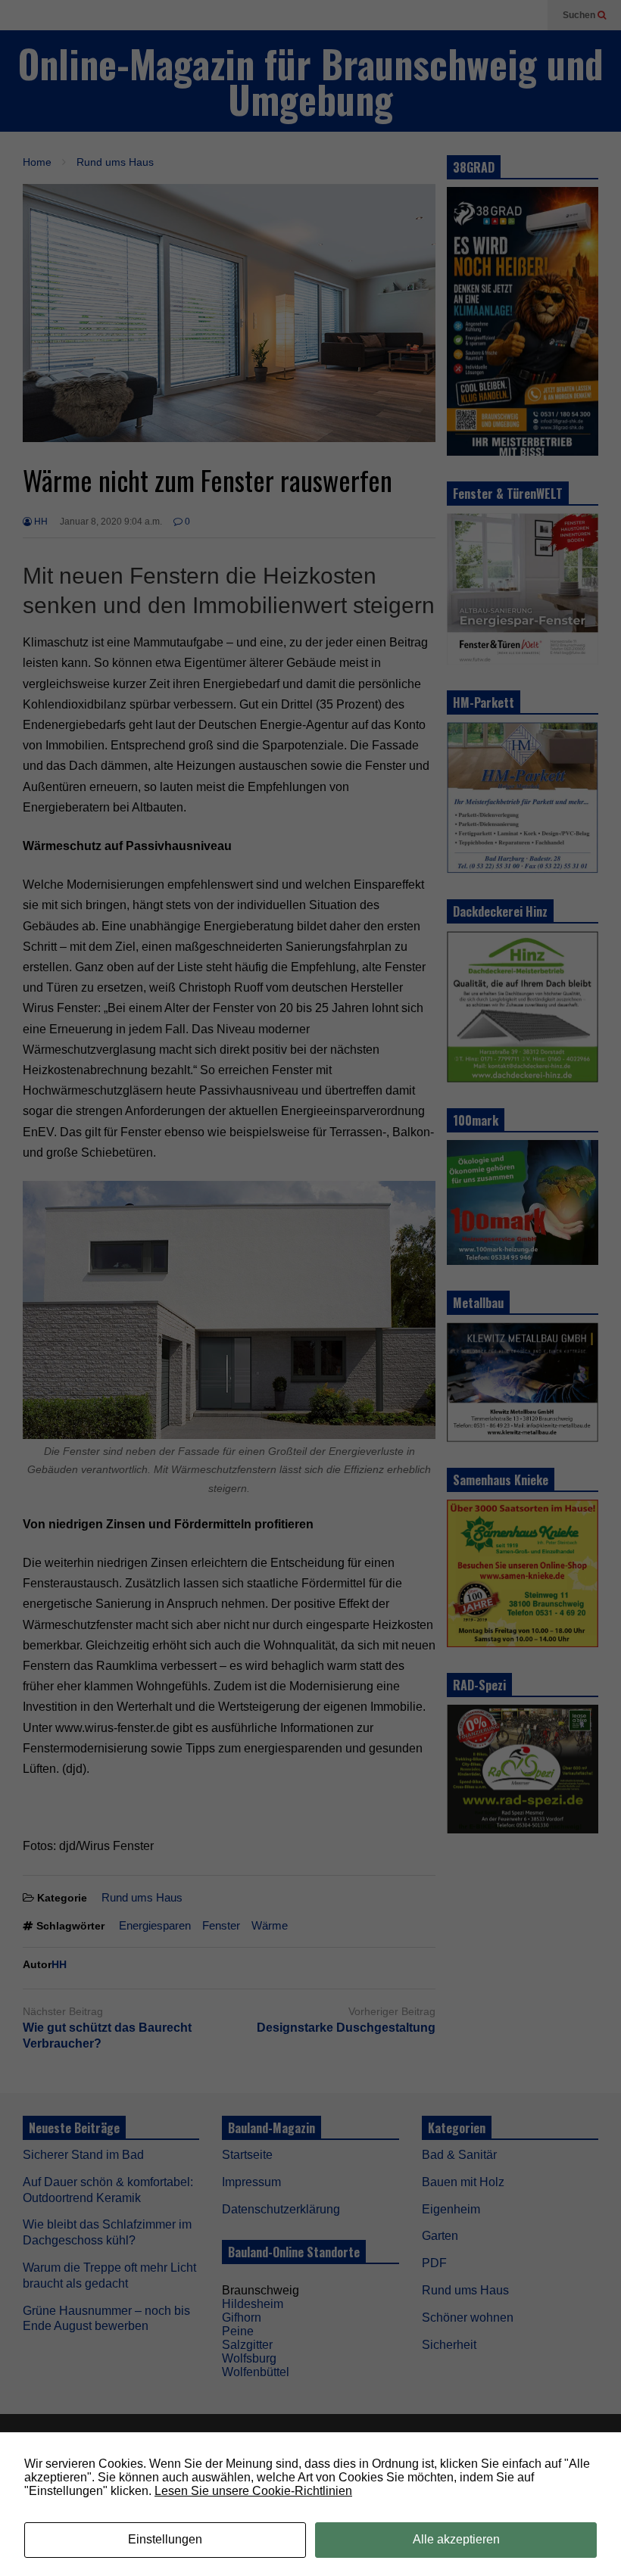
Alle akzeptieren (456, 2539)
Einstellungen (165, 2539)
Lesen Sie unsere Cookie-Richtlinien (253, 2491)
